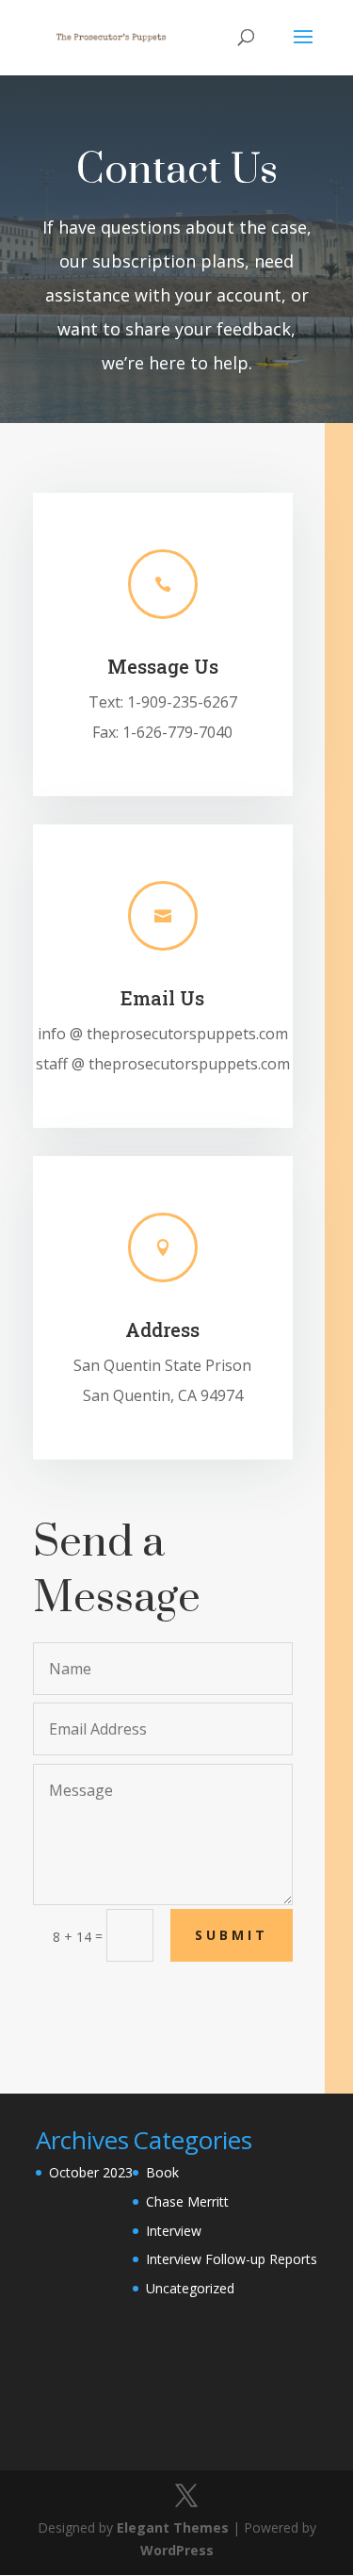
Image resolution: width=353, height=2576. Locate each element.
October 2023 (91, 2172)
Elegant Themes (173, 2527)
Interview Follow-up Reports (232, 2259)
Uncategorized (190, 2288)
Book (162, 2172)
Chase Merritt (187, 2201)
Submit (232, 1935)
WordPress (177, 2550)
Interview (174, 2231)
